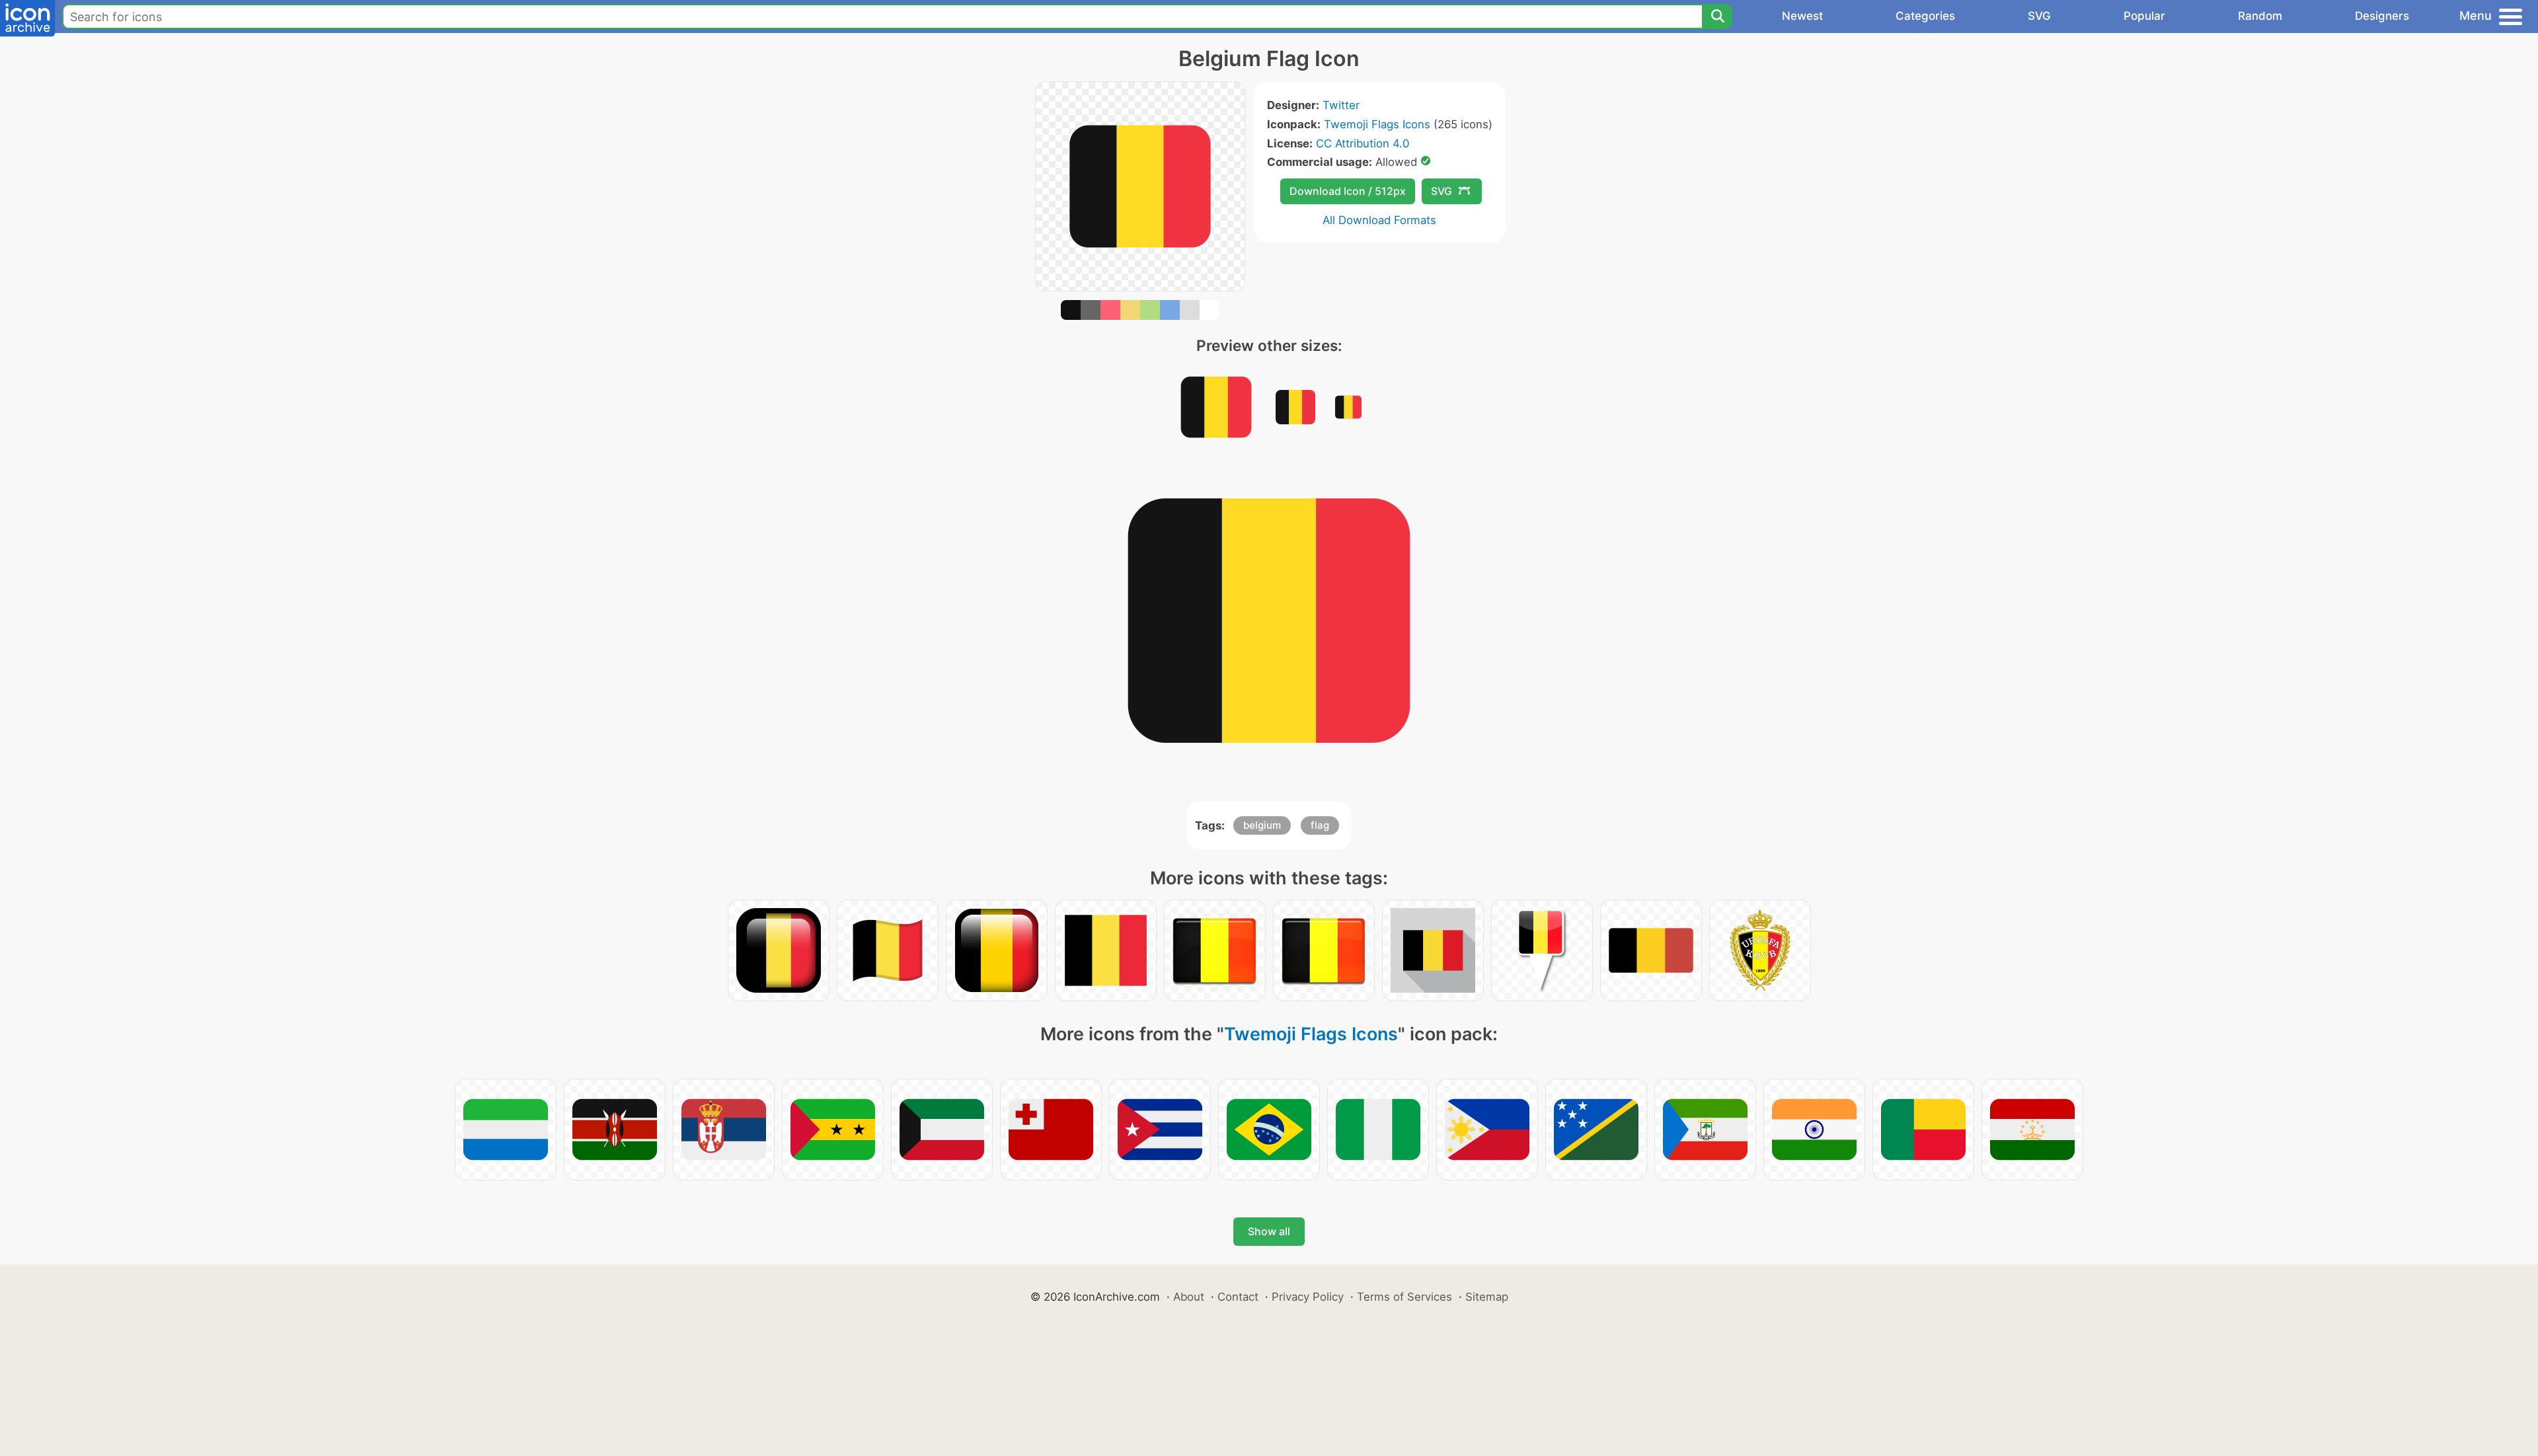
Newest (1802, 16)
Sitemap (1487, 1297)
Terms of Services (1404, 1297)
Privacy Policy (1308, 1297)
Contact (1238, 1297)
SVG (2039, 16)
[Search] (1717, 17)
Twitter (1341, 105)
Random (2260, 16)
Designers (2382, 16)
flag (1320, 825)
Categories (1925, 16)
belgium (1262, 825)
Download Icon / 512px (1348, 191)
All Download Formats (1379, 220)
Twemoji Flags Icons (1377, 124)
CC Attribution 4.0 (1363, 143)
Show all (1269, 1231)
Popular (2144, 16)
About (1189, 1297)
